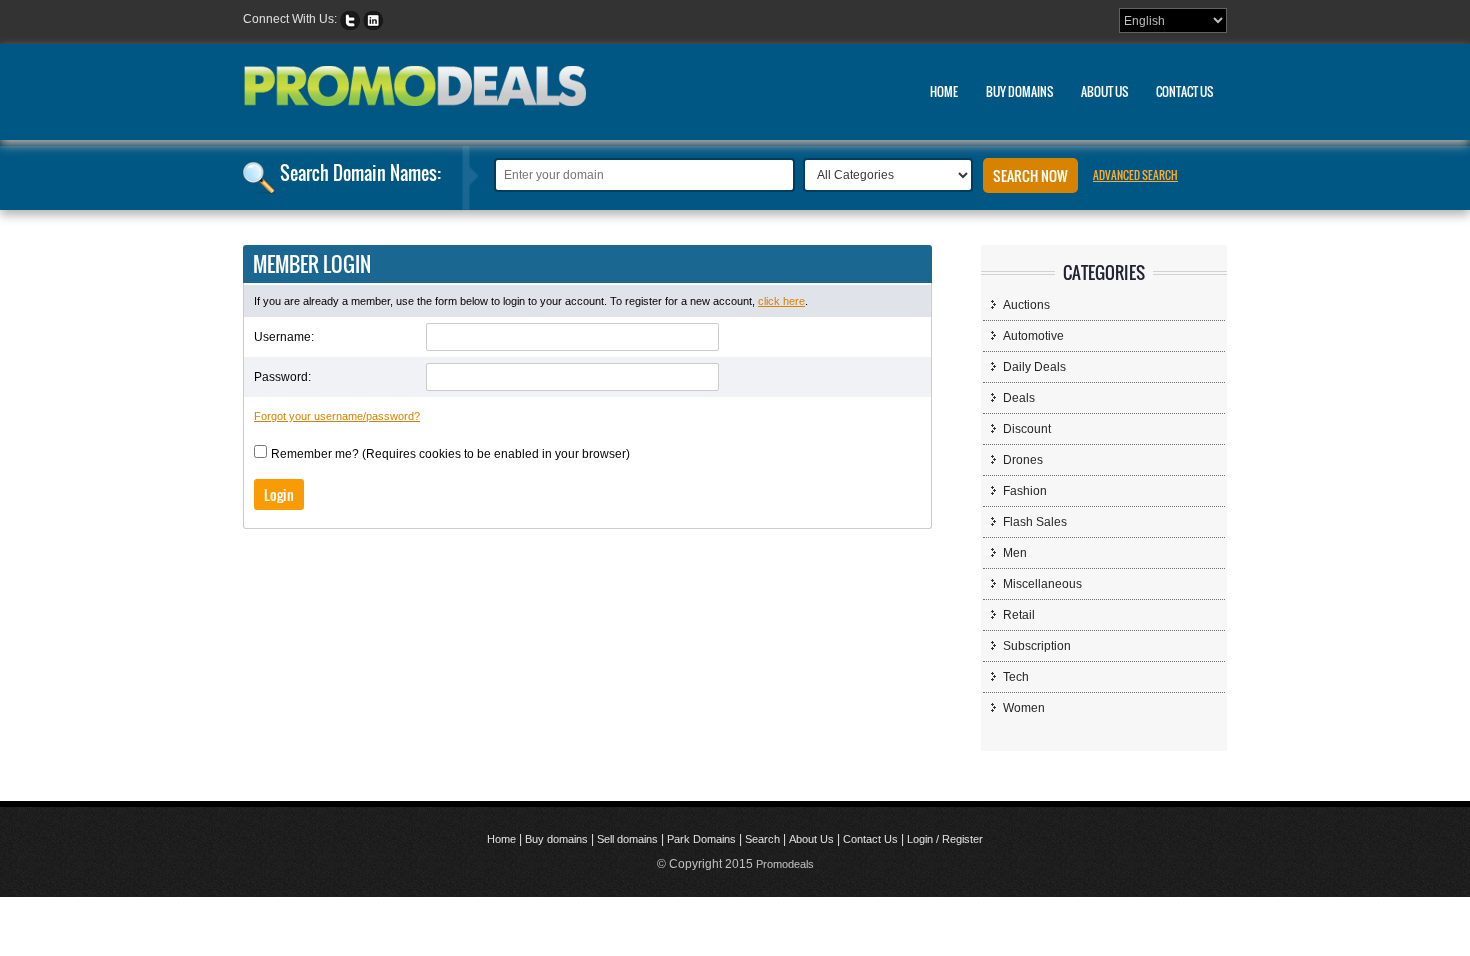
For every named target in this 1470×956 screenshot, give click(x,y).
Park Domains (701, 839)
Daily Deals (1034, 367)
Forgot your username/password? (337, 416)
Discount (1027, 429)
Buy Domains (1019, 91)
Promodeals (785, 864)
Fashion (1025, 491)
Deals (1019, 398)
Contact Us (1184, 91)
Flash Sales (1035, 522)
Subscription (1037, 646)
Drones (1023, 460)
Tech (1016, 677)
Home (944, 91)
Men (1015, 553)
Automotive (1033, 336)
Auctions (1026, 305)
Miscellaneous (1042, 584)
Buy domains (556, 839)
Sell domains (627, 839)
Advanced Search (1135, 175)
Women (1024, 708)
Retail (1019, 615)
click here (781, 301)
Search (762, 839)
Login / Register (945, 839)
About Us (1104, 91)
